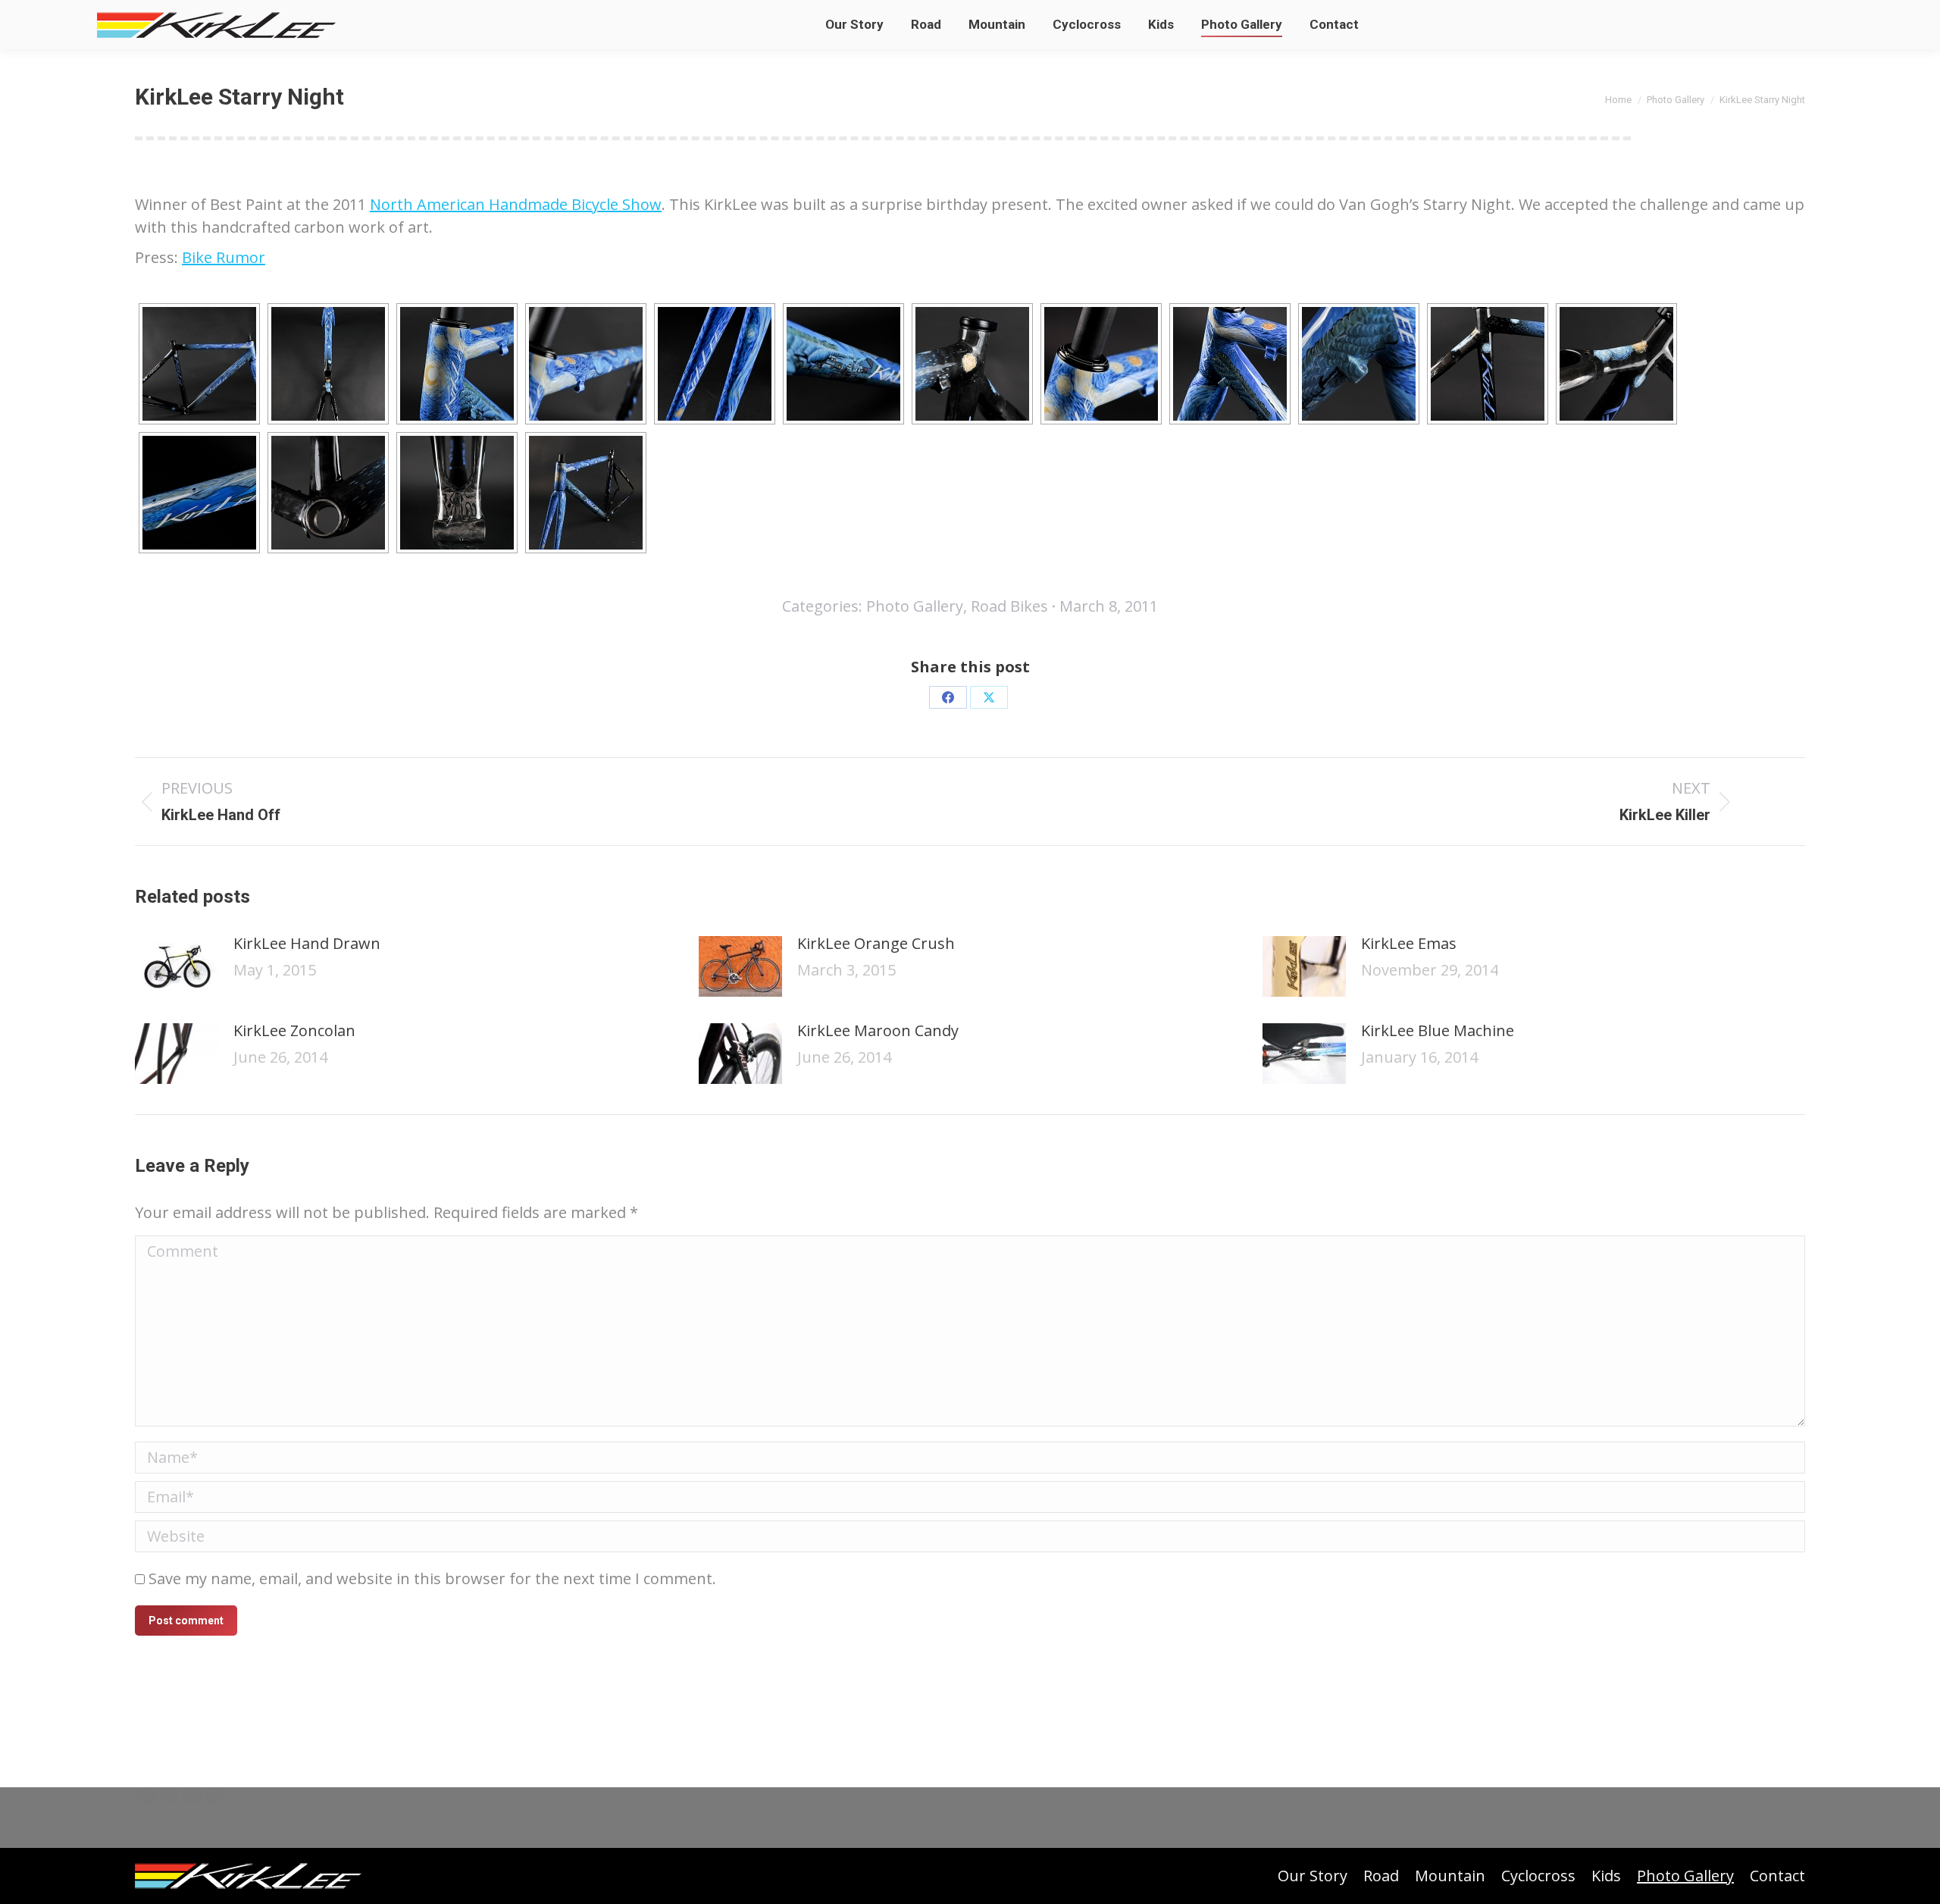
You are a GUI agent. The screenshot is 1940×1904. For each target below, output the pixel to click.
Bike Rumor (224, 257)
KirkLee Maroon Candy (878, 1030)
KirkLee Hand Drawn (307, 943)
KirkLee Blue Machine (1438, 1030)
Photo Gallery (915, 606)
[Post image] (177, 966)
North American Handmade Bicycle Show (516, 204)
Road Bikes (1009, 606)
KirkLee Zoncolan (294, 1030)
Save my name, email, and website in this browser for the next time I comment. (432, 1578)
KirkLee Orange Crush (876, 943)
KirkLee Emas (1409, 943)
